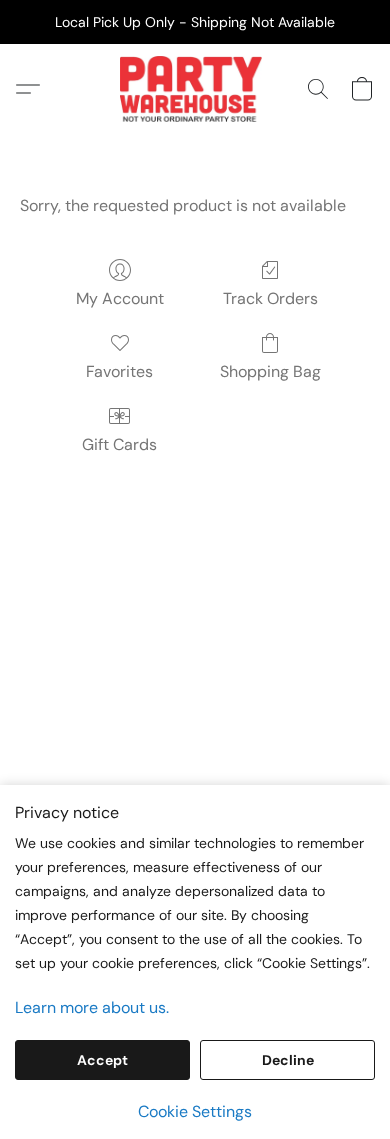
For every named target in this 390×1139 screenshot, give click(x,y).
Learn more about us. (92, 1007)
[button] (194, 89)
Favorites (119, 371)
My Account (120, 298)
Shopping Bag (270, 371)
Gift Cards (119, 444)
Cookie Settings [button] (195, 1111)
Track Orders (270, 298)
